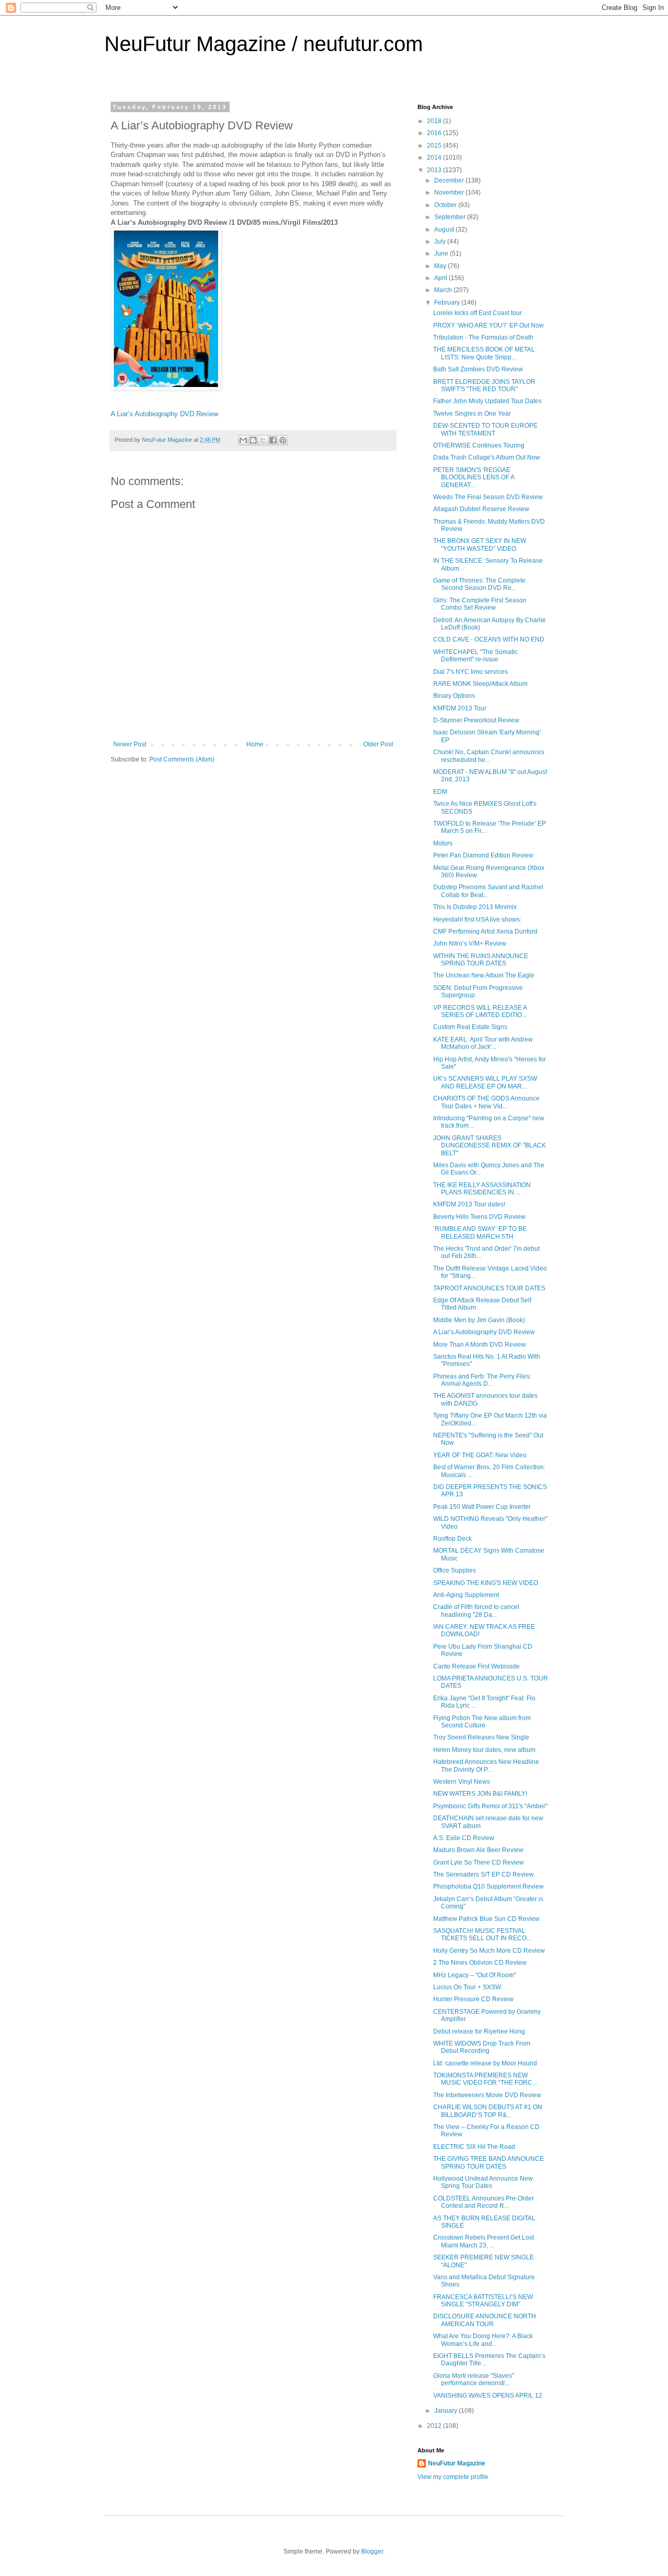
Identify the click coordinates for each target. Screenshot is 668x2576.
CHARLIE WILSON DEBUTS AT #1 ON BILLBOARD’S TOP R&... (488, 2111)
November (450, 192)
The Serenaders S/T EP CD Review (484, 1874)
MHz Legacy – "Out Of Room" (475, 1975)
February (448, 303)
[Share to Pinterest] (283, 440)
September (451, 217)
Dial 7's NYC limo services (470, 672)
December (450, 180)
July (441, 241)
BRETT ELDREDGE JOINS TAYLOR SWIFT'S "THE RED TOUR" (484, 385)
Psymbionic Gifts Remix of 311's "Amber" (490, 1806)
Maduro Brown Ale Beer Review (478, 1850)
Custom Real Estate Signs (470, 1027)
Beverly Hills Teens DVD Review (479, 1217)
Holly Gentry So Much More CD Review (489, 1951)
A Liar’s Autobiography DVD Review (164, 414)
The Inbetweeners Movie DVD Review (487, 2095)
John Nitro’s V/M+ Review (470, 944)
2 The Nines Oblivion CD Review (480, 1963)
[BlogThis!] (253, 440)
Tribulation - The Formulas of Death (483, 337)
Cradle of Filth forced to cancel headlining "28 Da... (476, 1611)
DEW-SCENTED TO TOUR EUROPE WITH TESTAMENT (485, 429)
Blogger (372, 2551)
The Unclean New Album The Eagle (484, 975)
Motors (443, 843)
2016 (435, 133)
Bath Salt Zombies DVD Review (478, 369)
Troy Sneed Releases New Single (481, 1737)
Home (255, 744)
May (441, 266)
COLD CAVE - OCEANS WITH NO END (489, 639)
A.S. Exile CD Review (464, 1838)
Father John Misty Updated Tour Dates (487, 401)
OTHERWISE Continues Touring (479, 445)
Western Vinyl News (462, 1782)
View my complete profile (453, 2477)
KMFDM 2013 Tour (460, 708)
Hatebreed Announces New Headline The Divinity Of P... (486, 1765)
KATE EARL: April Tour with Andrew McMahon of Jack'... (483, 1043)
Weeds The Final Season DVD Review (488, 497)
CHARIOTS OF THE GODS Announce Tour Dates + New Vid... (486, 1102)
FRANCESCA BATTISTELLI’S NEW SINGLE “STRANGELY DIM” (483, 2301)
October (446, 205)
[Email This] (243, 440)
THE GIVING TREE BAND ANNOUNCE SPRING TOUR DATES (488, 2162)
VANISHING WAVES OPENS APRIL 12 (488, 2396)
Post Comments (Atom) (182, 759)
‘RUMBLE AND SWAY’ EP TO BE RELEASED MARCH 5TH (480, 1232)
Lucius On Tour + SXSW (467, 1987)
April (442, 278)
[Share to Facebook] (273, 440)
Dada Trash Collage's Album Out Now (487, 457)
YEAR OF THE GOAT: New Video (480, 1455)
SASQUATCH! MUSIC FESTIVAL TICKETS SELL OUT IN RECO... (482, 1934)
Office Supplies (455, 1570)
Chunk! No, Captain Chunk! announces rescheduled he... (489, 756)
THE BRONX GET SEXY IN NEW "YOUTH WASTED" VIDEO (480, 545)
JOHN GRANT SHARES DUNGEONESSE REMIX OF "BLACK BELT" (490, 1146)
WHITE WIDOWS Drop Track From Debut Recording (482, 2047)
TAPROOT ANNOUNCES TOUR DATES (489, 1288)
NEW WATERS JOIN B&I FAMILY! (480, 1794)
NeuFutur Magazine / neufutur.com (264, 44)
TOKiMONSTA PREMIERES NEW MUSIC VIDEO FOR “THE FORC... (485, 2079)
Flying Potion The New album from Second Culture (482, 1722)
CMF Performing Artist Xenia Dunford (485, 932)
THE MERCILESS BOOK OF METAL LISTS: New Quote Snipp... (484, 353)
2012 (435, 2426)
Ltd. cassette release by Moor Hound (485, 2063)
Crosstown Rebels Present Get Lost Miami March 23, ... (484, 2241)
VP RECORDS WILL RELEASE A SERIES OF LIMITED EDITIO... (480, 1011)
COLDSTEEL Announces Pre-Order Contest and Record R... (484, 2202)
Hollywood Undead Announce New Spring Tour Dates (483, 2182)
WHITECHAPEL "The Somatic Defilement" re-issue (475, 656)
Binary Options (454, 696)
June (442, 253)
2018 (435, 121)
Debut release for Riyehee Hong (479, 2031)
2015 (435, 146)
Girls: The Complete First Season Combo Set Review (480, 604)
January (446, 2411)
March (444, 290)
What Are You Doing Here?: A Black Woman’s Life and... (483, 2340)
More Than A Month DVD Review (480, 1345)
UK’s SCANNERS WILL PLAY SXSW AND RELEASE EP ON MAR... (485, 1082)
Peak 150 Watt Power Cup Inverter (482, 1507)
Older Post (378, 744)
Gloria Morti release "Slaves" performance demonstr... (474, 2379)
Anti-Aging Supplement (466, 1595)
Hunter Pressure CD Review (473, 1999)
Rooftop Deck (452, 1539)
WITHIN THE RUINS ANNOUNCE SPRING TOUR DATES (481, 960)
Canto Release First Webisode (476, 1666)
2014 (435, 158)
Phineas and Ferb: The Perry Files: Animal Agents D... (482, 1380)
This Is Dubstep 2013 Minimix (475, 907)
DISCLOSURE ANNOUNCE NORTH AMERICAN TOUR (485, 2320)
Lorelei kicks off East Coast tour (478, 313)
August (445, 229)
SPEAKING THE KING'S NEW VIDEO (486, 1583)
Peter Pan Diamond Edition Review (483, 855)
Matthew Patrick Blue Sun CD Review (486, 1919)
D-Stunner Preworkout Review (476, 720)
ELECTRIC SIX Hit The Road (474, 2147)
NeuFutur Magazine (457, 2463)
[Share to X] (263, 440)
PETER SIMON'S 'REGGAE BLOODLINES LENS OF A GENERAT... (474, 477)
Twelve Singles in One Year (472, 414)
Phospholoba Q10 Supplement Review (488, 1886)
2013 (435, 170)
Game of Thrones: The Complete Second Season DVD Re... (479, 584)
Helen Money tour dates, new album (484, 1750)
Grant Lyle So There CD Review (479, 1863)
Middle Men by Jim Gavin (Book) (479, 1320)
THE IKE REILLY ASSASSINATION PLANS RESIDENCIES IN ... (482, 1189)
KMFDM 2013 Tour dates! (469, 1204)
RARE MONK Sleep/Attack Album (480, 684)
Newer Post (130, 744)
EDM (440, 792)
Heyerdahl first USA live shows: (477, 920)
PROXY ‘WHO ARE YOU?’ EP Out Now (488, 325)
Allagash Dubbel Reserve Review (481, 509)
